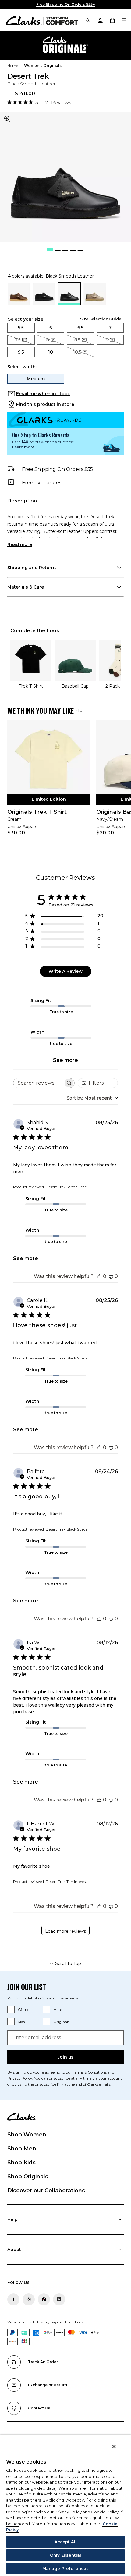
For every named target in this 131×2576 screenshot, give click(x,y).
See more (65, 1060)
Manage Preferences (65, 2568)
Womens (25, 2010)
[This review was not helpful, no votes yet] (111, 1276)
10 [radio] (51, 352)
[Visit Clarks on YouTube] (59, 2299)
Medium (36, 379)
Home (13, 66)
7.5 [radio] (18, 340)
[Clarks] (42, 20)
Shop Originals (28, 2177)
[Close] (114, 2447)
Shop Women (27, 2135)
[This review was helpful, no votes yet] (99, 1276)
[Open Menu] (124, 20)
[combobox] (92, 1098)
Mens (58, 2010)
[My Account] (100, 20)
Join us (65, 2057)
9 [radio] (107, 340)
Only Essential (65, 2555)
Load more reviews (65, 1931)
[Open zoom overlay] (7, 119)
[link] (49, 782)
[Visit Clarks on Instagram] (29, 2299)
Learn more (23, 447)
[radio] (19, 303)
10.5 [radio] (77, 352)
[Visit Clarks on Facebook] (13, 2299)
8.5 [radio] (77, 340)
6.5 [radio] (80, 328)
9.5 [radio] (21, 352)
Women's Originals (43, 66)
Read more (20, 544)
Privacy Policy (20, 2078)
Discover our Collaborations (46, 2191)
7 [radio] (110, 328)
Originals (61, 2022)
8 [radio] (48, 340)
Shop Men (22, 2149)
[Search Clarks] (88, 20)
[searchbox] (38, 1083)
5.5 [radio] (21, 328)
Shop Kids (21, 2163)
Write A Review (65, 971)
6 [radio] (51, 328)
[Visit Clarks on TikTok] (44, 2299)
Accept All (65, 2542)
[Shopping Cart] (112, 20)
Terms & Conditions (90, 2072)
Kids (21, 2022)
